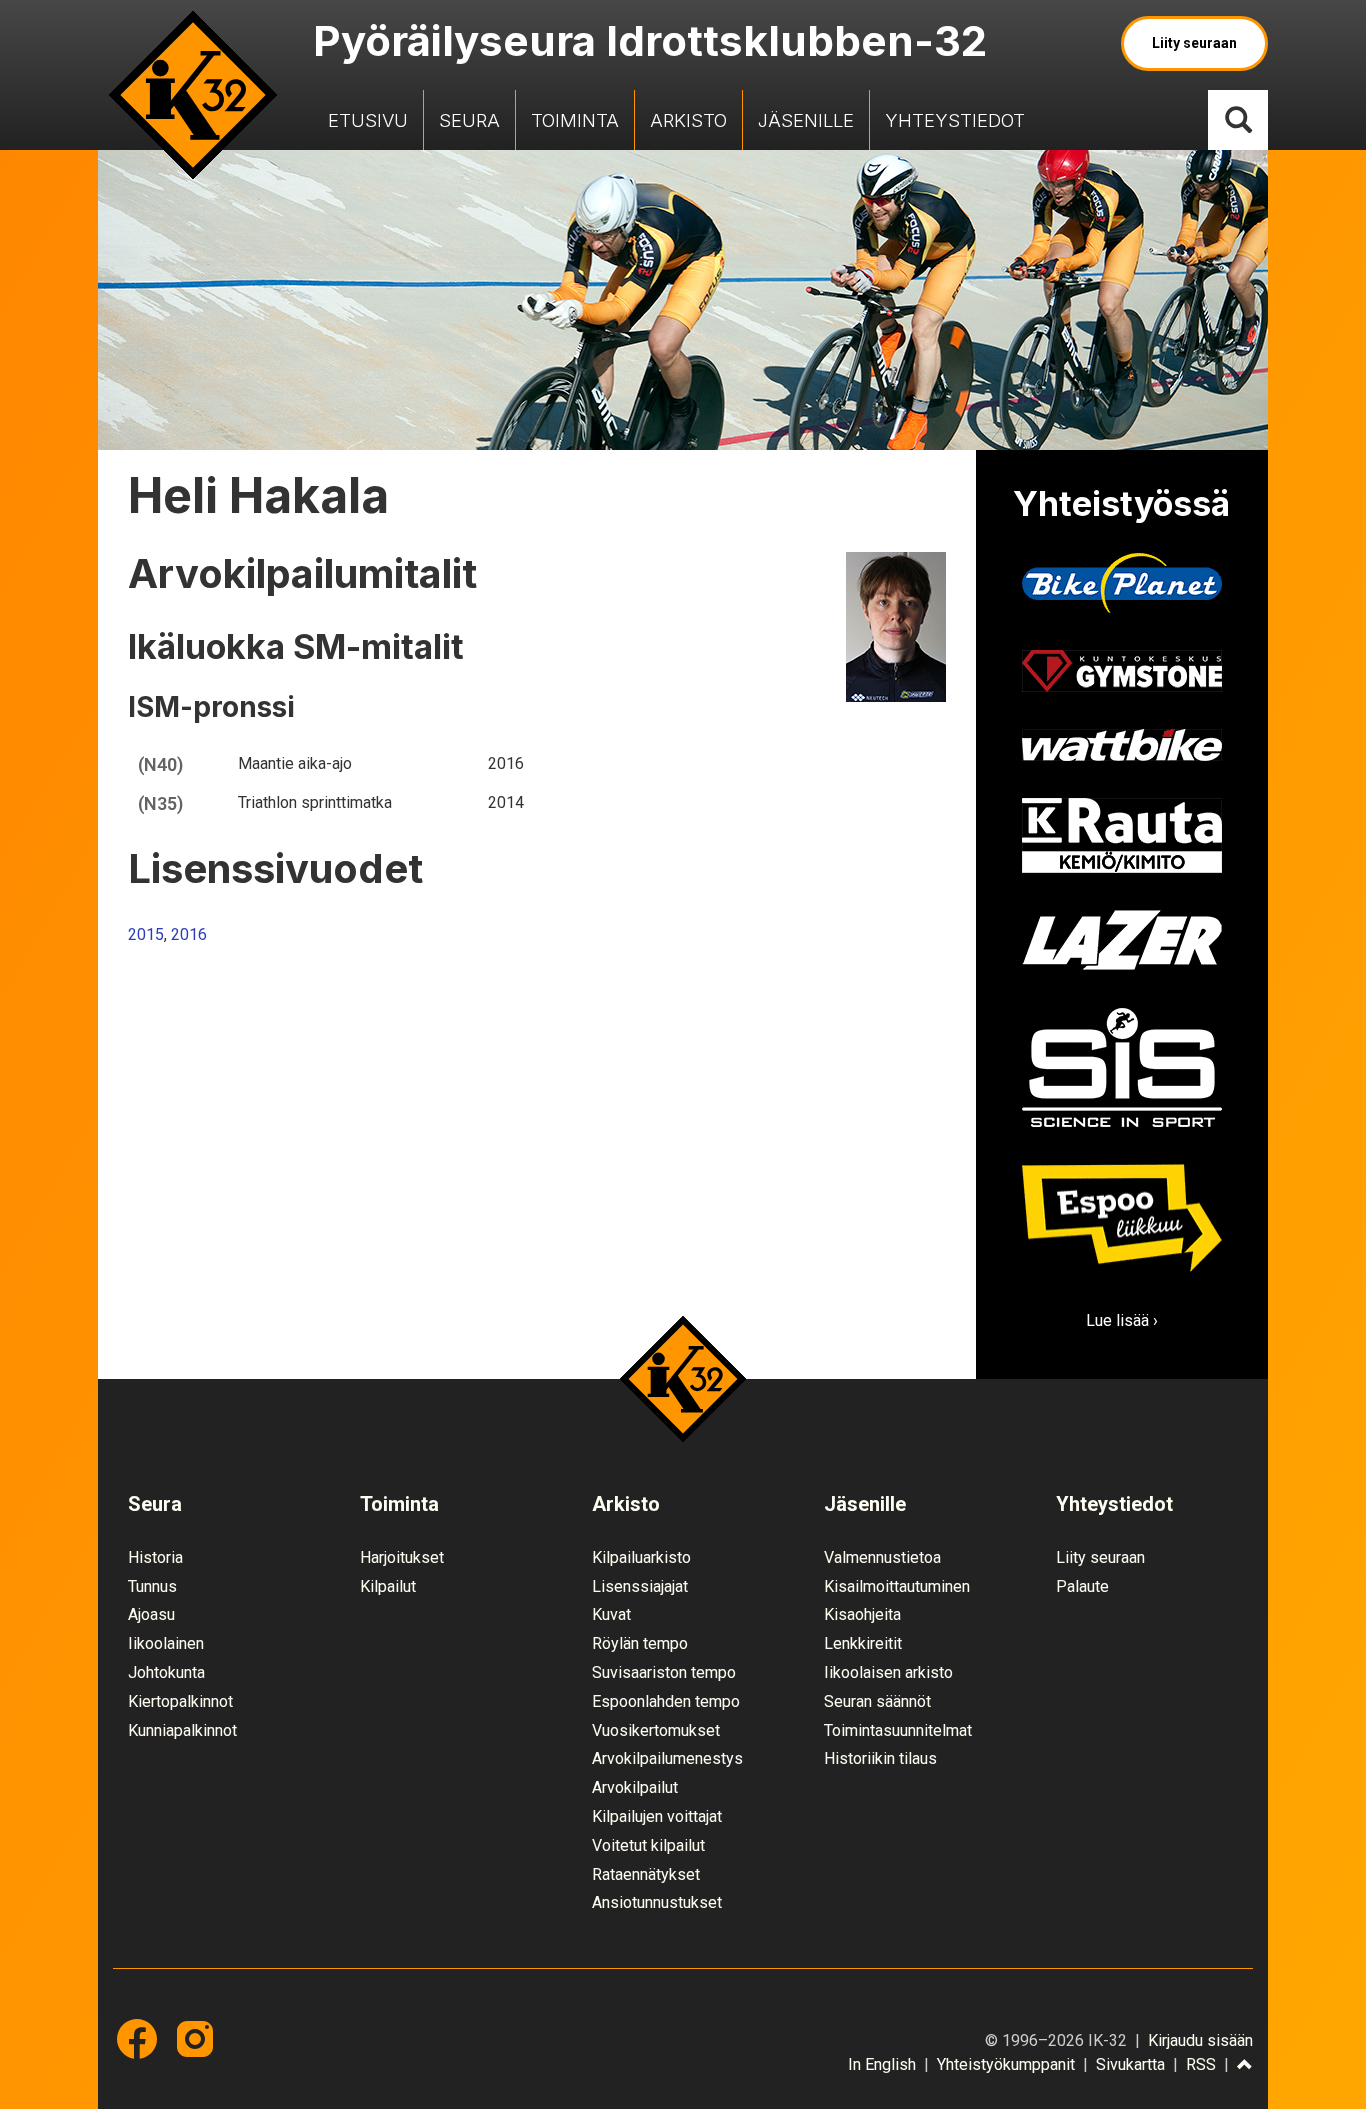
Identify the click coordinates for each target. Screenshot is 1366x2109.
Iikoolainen (166, 1643)
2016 (189, 934)
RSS (1201, 2064)
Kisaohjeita (862, 1614)
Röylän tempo (640, 1643)
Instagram (195, 2039)
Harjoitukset (402, 1557)
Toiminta (575, 120)
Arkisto (688, 120)
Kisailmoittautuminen (897, 1586)
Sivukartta (1130, 2064)
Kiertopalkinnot (180, 1701)
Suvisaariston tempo (664, 1672)
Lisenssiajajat (640, 1586)
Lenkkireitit (863, 1643)
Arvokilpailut (635, 1787)
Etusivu (368, 120)
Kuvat (611, 1614)
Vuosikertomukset (656, 1730)
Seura (469, 120)
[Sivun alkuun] (1245, 2066)
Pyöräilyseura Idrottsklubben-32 (650, 40)
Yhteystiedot (955, 120)
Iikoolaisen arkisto (888, 1672)
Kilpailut (388, 1586)
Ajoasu (151, 1614)
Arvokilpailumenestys (667, 1758)
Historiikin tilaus (880, 1758)
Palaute (1082, 1586)
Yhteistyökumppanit (1006, 2064)
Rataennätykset (646, 1874)
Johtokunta (166, 1672)
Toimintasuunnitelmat (898, 1730)
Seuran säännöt (877, 1701)
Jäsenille (806, 120)
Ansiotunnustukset (657, 1902)
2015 (146, 934)
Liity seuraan (1194, 43)
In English (882, 2064)
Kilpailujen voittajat (657, 1816)
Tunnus (152, 1586)
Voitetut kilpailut (648, 1845)
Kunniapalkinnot (182, 1730)
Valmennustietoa (882, 1557)
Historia (155, 1557)
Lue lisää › (1122, 1320)
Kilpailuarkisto (641, 1557)
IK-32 (193, 95)
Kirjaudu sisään (1200, 2040)
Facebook (137, 2039)
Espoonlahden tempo (666, 1701)
